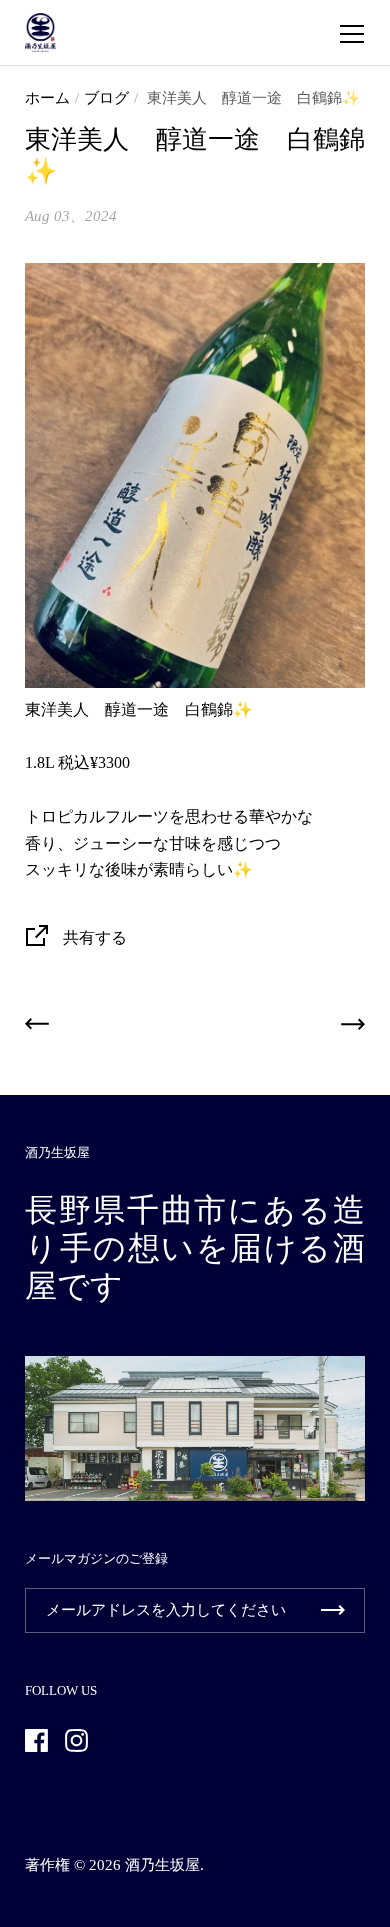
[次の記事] (353, 1028)
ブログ (106, 98)
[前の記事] (37, 1028)
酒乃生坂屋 (162, 1865)
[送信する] (333, 1610)
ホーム (47, 98)
